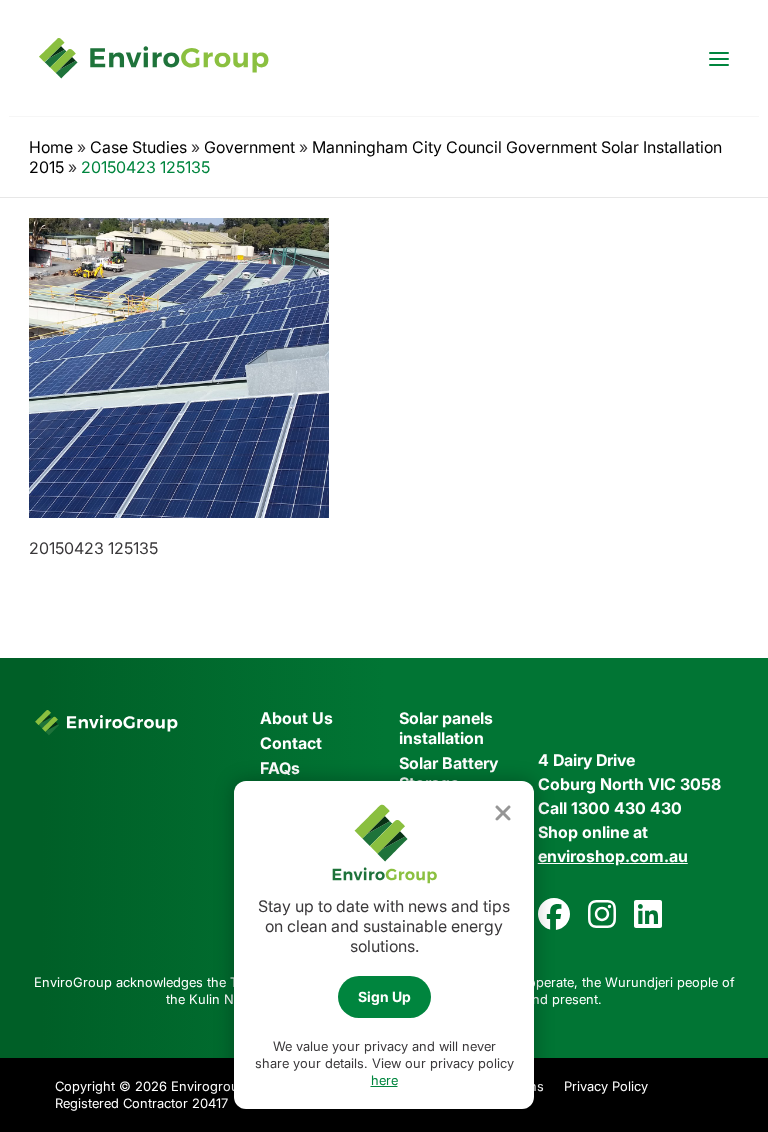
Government (249, 147)
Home (51, 147)
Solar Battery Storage (448, 773)
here (384, 1080)
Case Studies (138, 147)
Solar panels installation (446, 728)
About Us (296, 718)
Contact (291, 743)
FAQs (280, 768)
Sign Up (384, 996)
